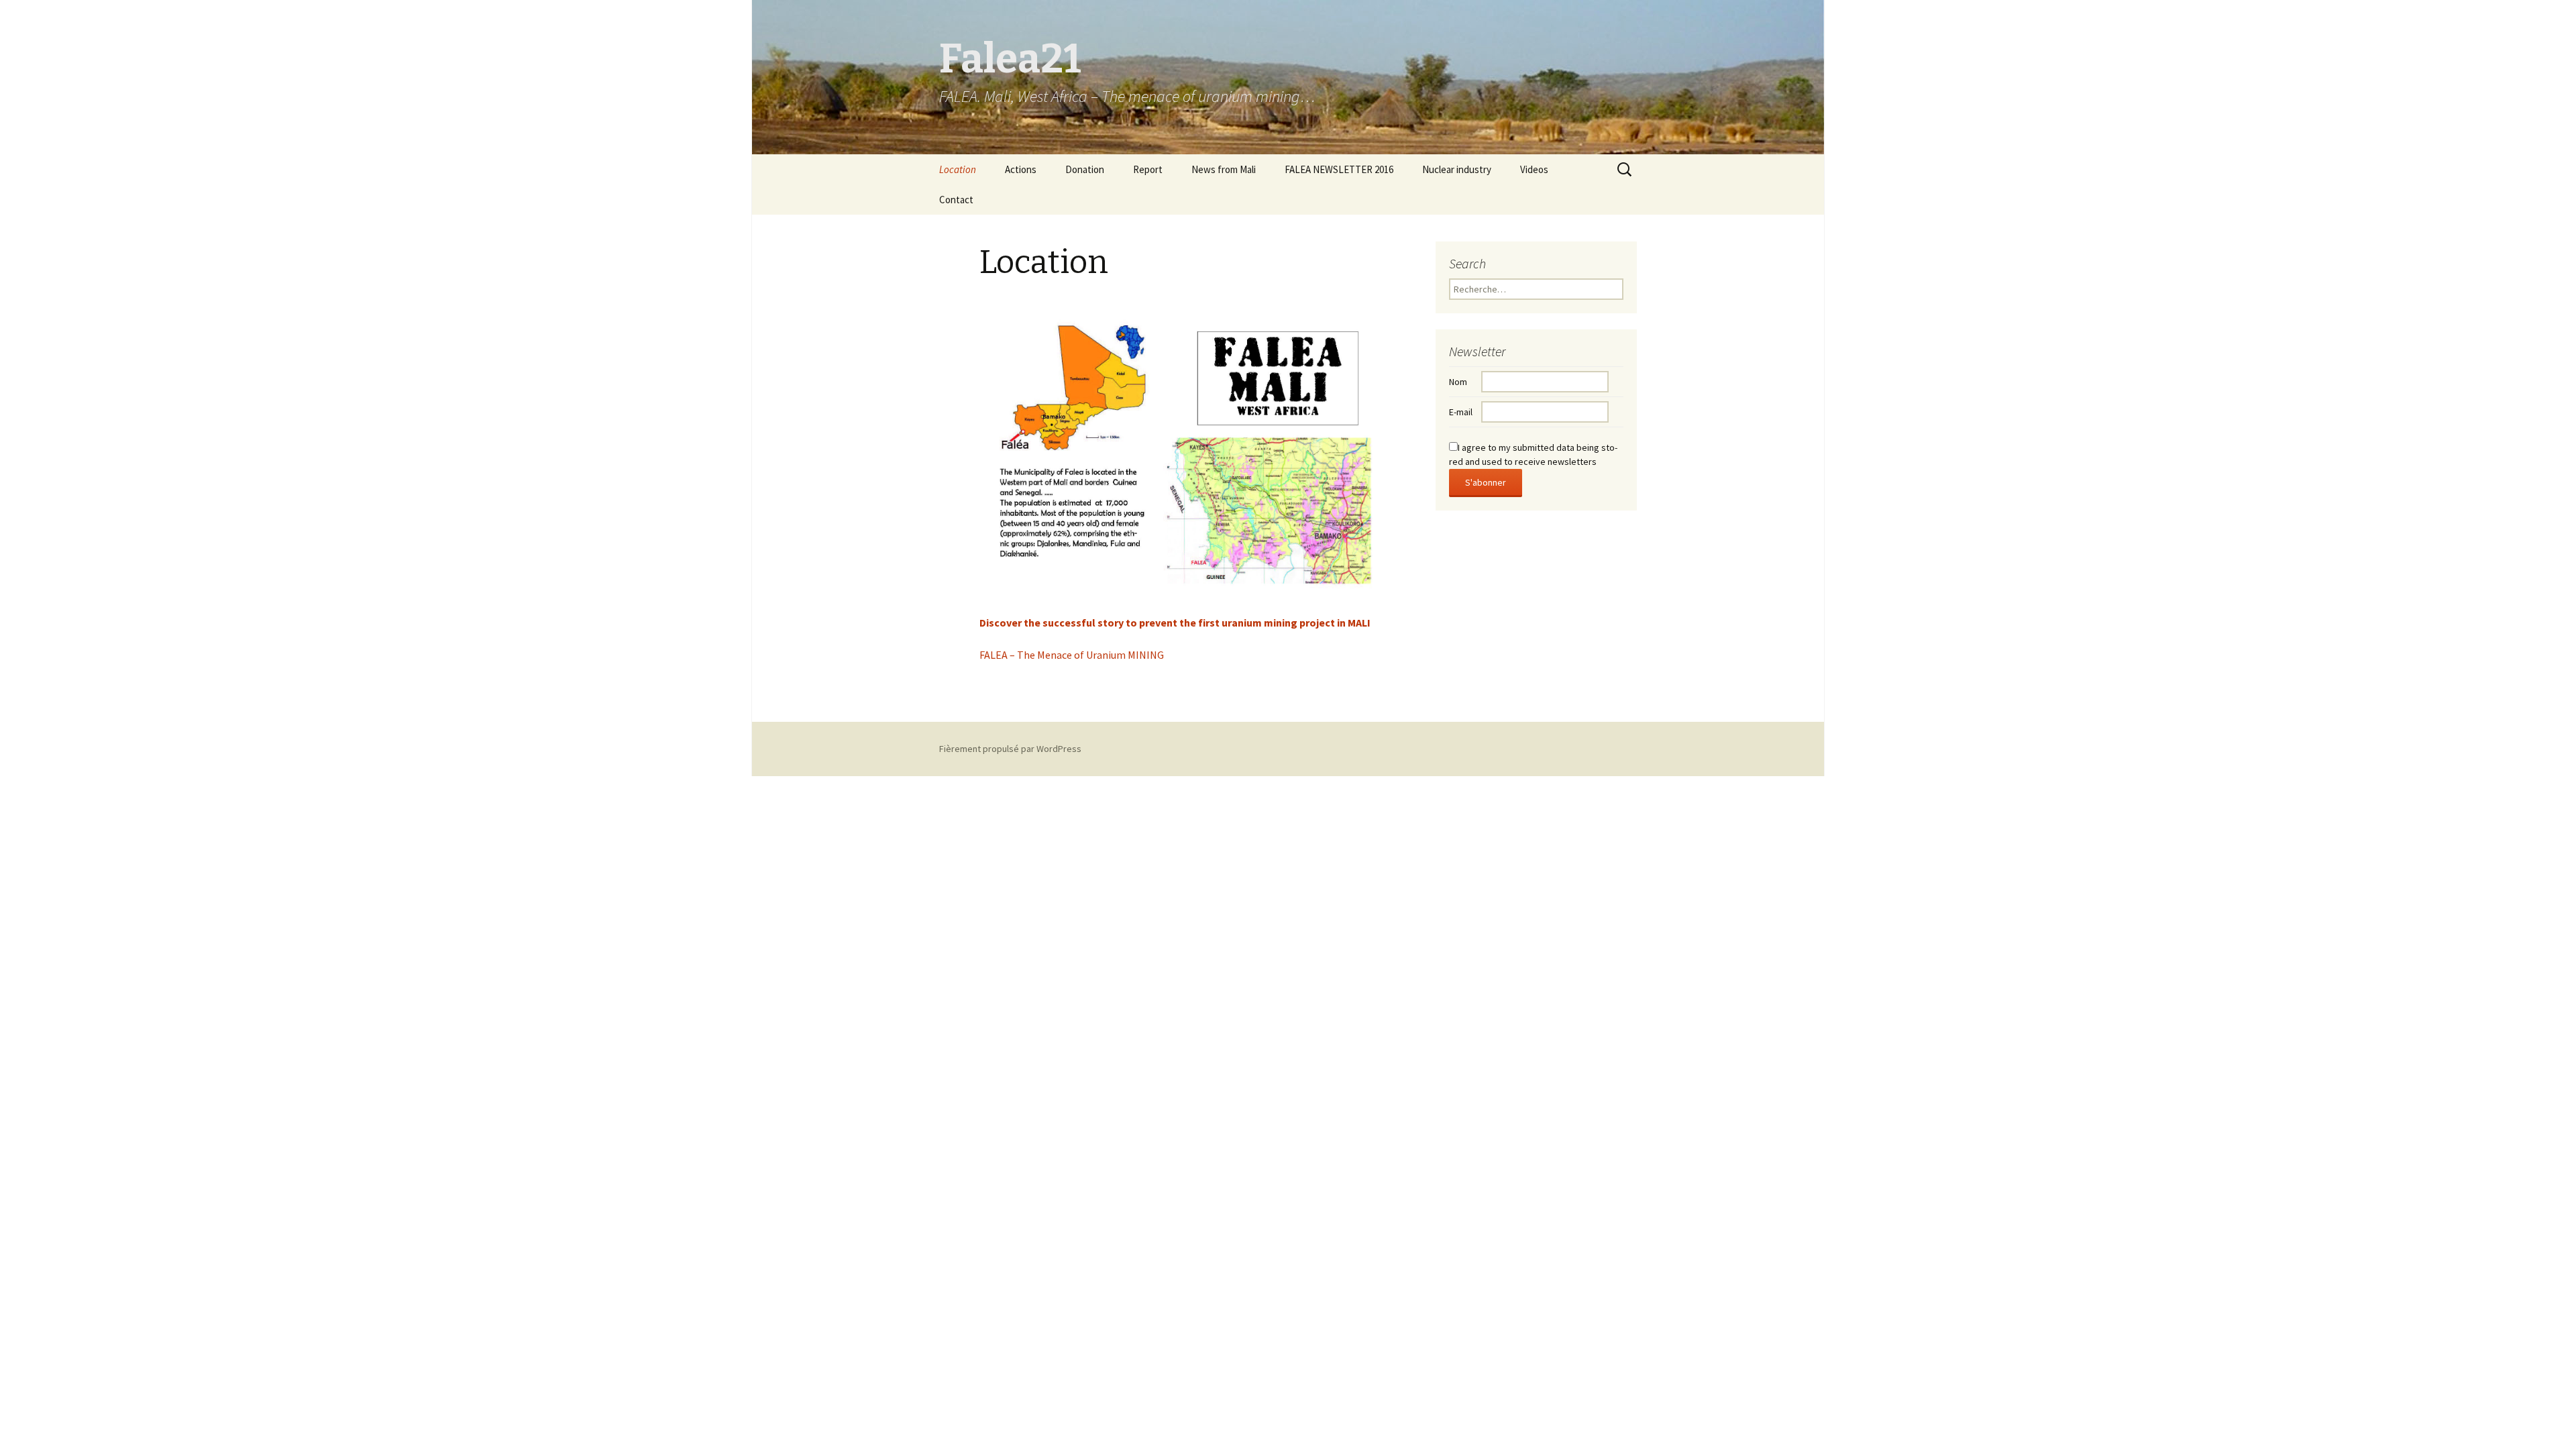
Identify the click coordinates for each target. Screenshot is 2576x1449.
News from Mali (1224, 169)
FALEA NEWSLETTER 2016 (1339, 169)
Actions (1021, 169)
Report (1148, 169)
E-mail (1461, 412)
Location (958, 169)
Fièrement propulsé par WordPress (1010, 749)
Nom (1458, 382)
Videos (1534, 169)
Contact (956, 200)
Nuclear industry (1457, 169)
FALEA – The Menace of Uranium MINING (1072, 655)
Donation (1085, 169)
